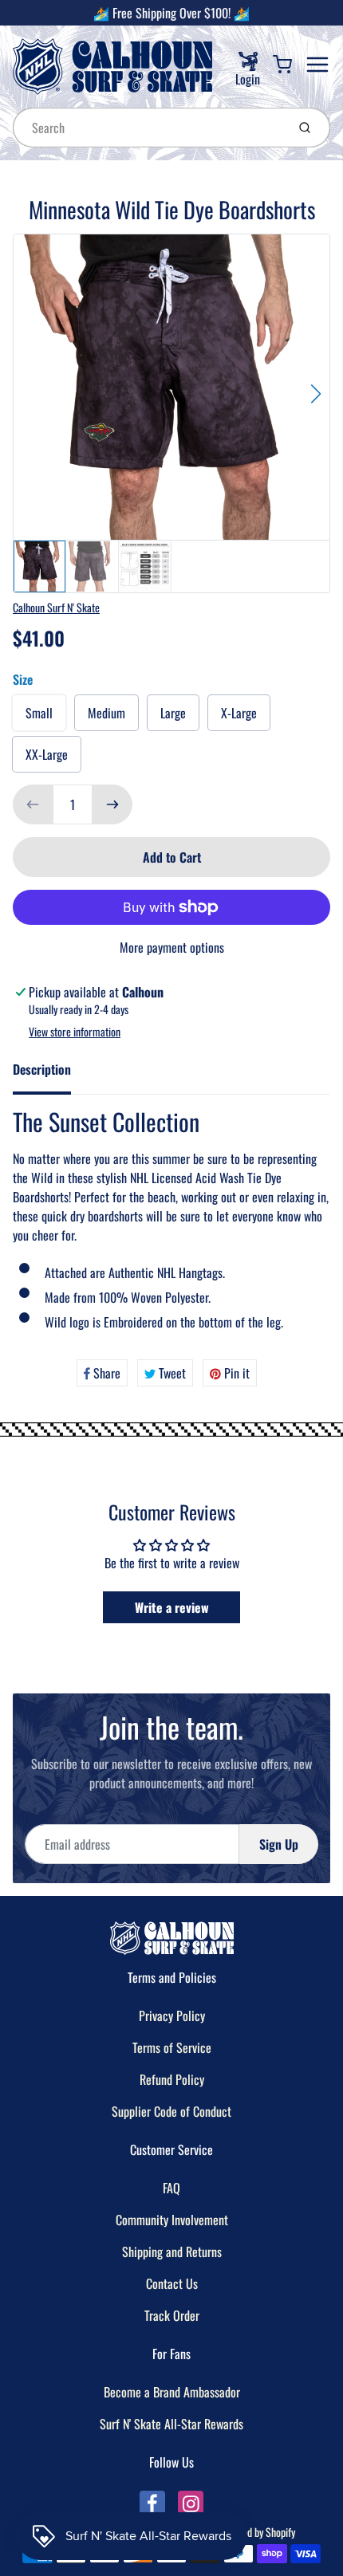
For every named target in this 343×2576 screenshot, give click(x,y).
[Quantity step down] (33, 804)
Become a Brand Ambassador (172, 2392)
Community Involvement (172, 2220)
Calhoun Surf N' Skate (56, 607)
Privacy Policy (172, 2016)
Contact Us (172, 2283)
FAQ (171, 2188)
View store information (75, 1032)
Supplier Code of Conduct (171, 2111)
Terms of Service (172, 2047)
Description (42, 1069)
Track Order (172, 2315)
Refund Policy (172, 2079)
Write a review (172, 1607)
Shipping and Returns (172, 2252)
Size (23, 679)
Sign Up (279, 1844)
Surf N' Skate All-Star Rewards (171, 2424)
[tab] (51, 1074)
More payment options (172, 947)
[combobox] (148, 128)
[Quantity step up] (112, 804)
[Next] (316, 394)
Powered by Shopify (256, 2532)
